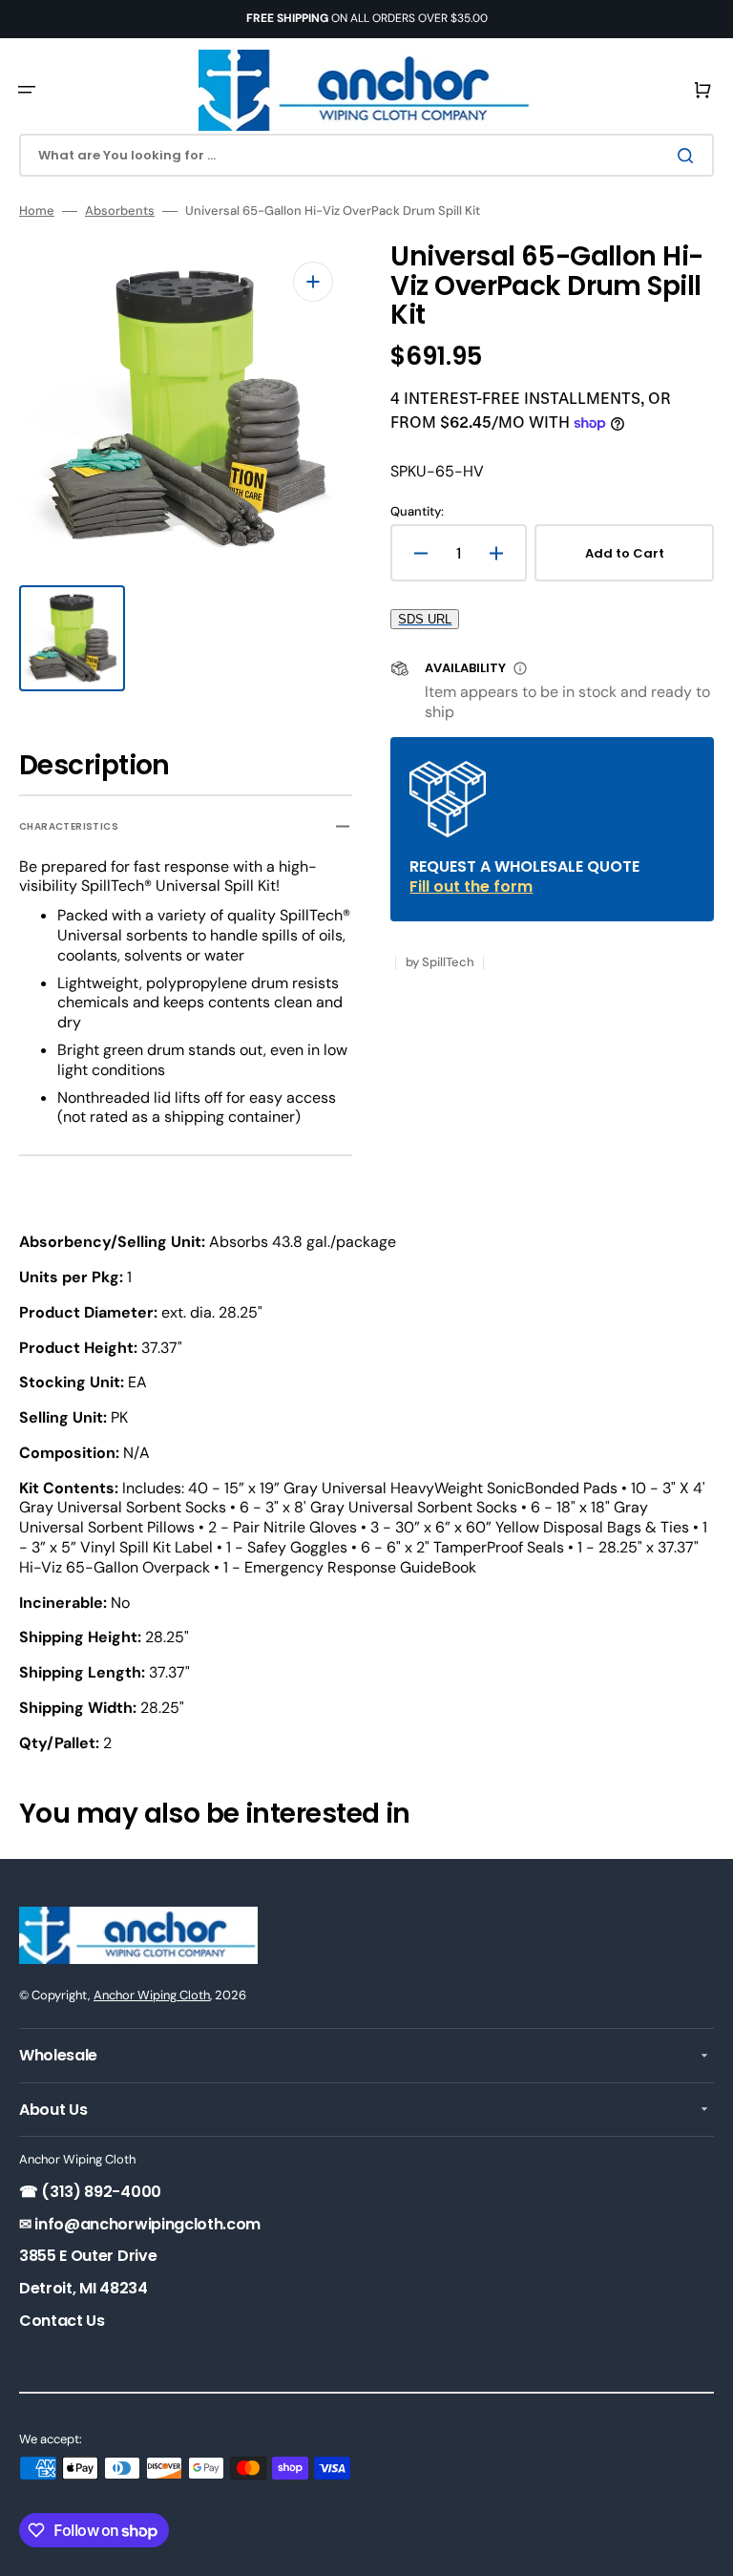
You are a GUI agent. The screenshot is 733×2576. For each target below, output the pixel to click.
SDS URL (425, 619)
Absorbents (120, 211)
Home (37, 211)
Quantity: (417, 512)
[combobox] (366, 155)
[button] (27, 90)
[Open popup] (520, 668)
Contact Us (62, 2321)
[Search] (689, 156)
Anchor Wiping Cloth (152, 1995)
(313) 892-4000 (100, 2192)
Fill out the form (471, 887)
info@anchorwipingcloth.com (146, 2224)
